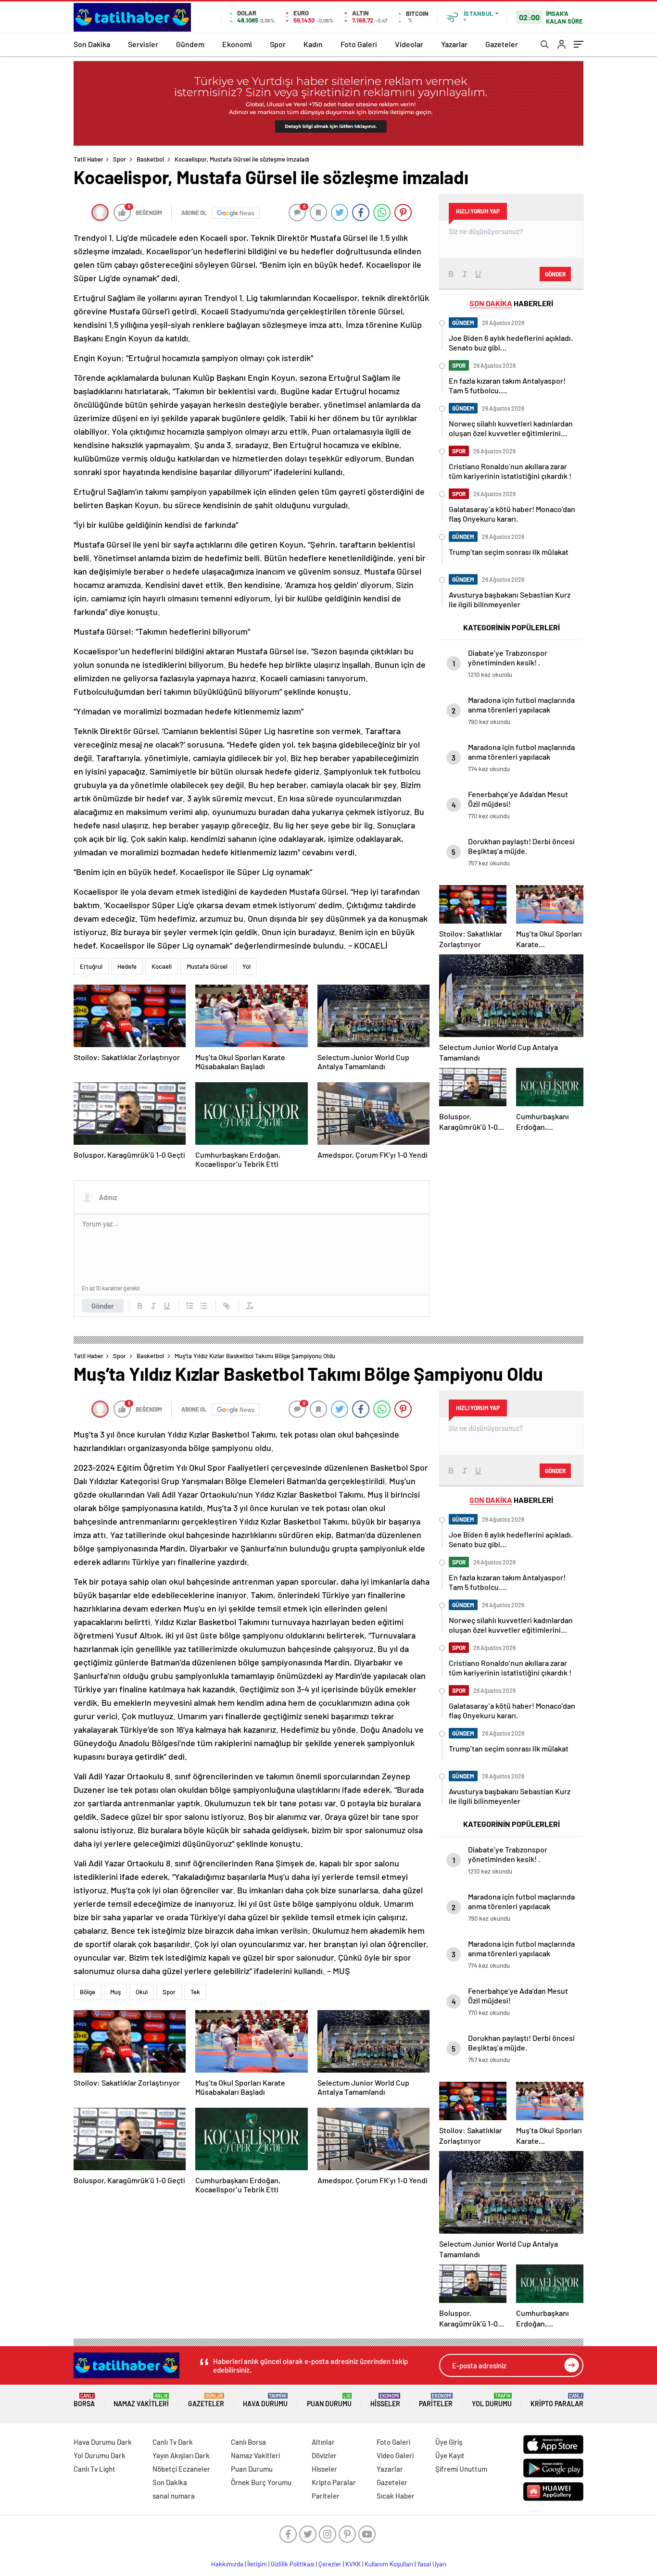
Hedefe (127, 966)
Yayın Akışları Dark (181, 2455)
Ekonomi (237, 44)
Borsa (84, 2400)
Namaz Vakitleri (141, 2400)
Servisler (143, 44)
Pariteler (436, 2400)
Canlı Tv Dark (173, 2442)
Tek (195, 1992)
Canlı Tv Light (95, 2469)
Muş (115, 1992)
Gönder (103, 1306)
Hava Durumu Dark (103, 2442)
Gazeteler (502, 44)
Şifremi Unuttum (461, 2469)
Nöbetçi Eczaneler (181, 2469)
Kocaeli (162, 966)
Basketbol (150, 159)
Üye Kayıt (450, 2455)
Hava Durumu (265, 2400)
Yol (246, 966)
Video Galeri (395, 2455)
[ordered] (190, 1306)
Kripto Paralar (557, 2400)
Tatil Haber (88, 159)
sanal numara (174, 2496)
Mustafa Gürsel (207, 966)
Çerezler (330, 2564)
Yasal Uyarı (432, 2564)
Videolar (409, 44)
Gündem (190, 44)
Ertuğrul (91, 966)
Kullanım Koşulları (389, 2564)
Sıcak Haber (396, 2496)
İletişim (257, 2564)
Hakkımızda (227, 2564)
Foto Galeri (359, 44)
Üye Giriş (449, 2442)
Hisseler (385, 2400)
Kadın (313, 44)
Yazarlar (454, 44)
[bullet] (203, 1306)
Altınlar (323, 2442)
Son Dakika (92, 44)
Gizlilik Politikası (293, 2564)
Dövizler (324, 2455)
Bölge (88, 1992)
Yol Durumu (492, 2400)
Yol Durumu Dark (100, 2455)
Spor (278, 44)
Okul (142, 1992)
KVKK (353, 2564)
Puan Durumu (329, 2400)
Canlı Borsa (248, 2442)
